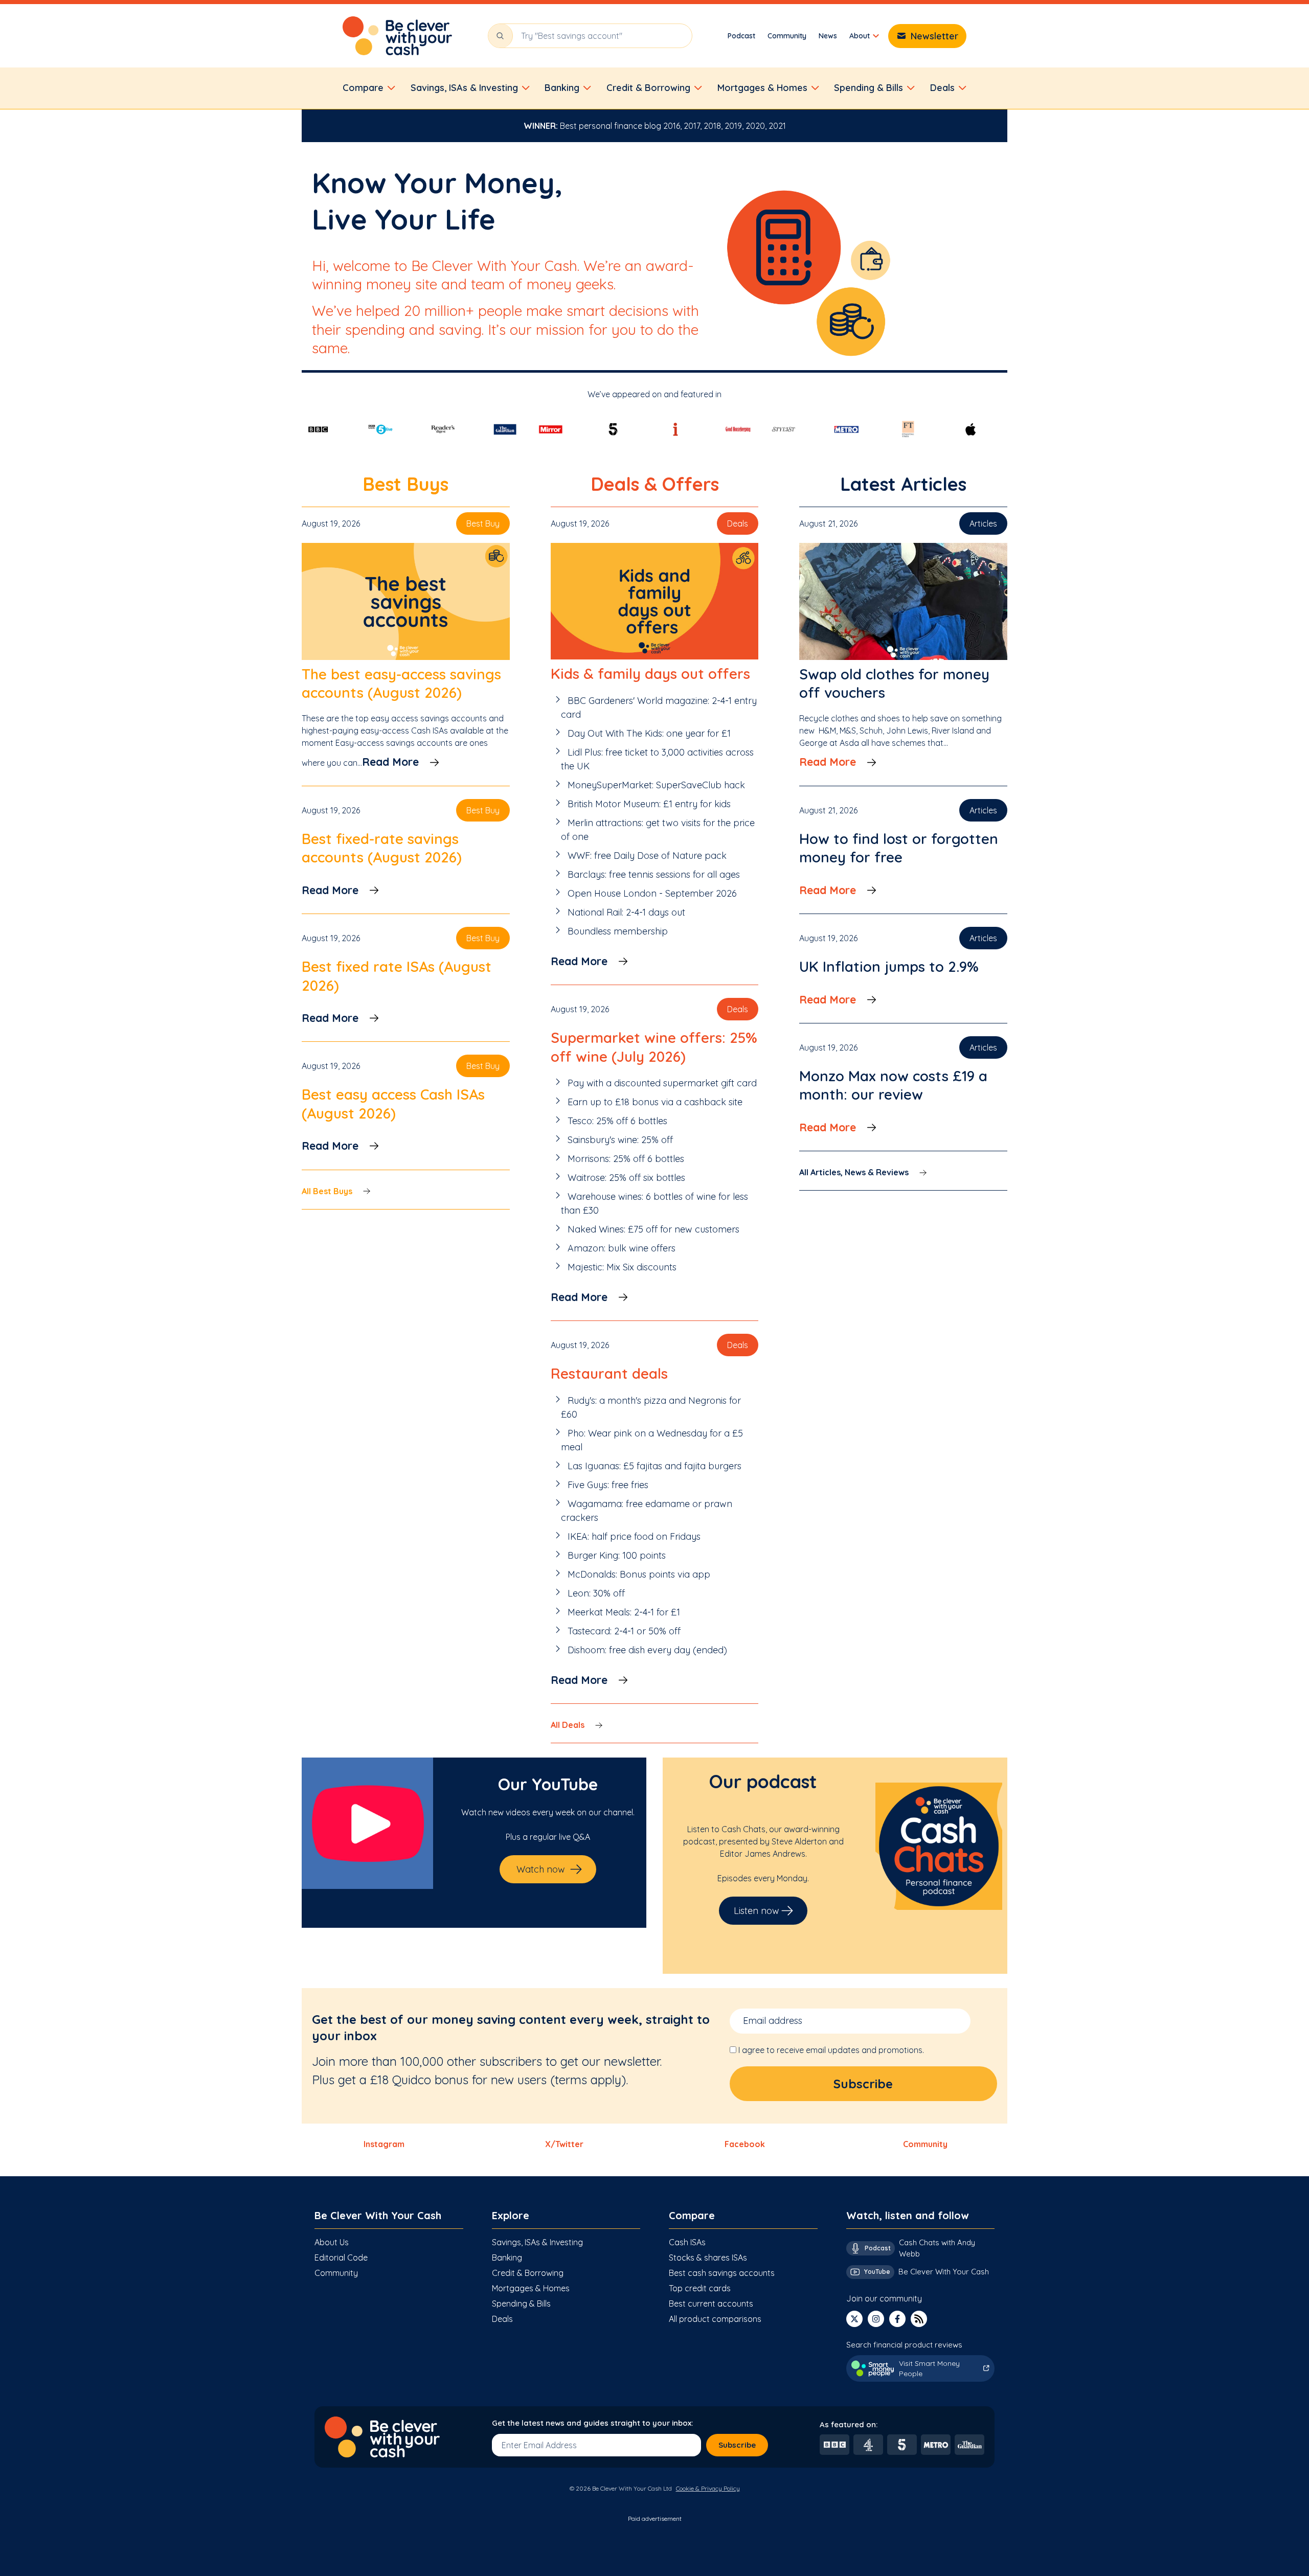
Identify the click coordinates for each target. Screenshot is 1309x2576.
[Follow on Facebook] (897, 2319)
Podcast (741, 36)
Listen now (757, 1911)
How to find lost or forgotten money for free (899, 848)
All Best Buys (327, 1191)
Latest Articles (903, 484)
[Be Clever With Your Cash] (397, 36)
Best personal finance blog (611, 126)
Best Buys (405, 484)
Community (787, 36)
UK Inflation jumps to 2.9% (889, 966)
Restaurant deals (609, 1373)
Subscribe (737, 2445)
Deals (502, 2319)
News (828, 36)
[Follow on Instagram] (876, 2319)
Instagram (384, 2144)
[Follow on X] (854, 2319)
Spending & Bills (521, 2304)
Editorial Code (341, 2258)
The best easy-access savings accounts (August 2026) (401, 683)
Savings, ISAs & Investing (537, 2242)
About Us (332, 2242)
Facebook (745, 2144)
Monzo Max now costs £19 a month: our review (893, 1085)
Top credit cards (700, 2288)
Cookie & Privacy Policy (708, 2488)
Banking (507, 2258)
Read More (390, 762)
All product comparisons (715, 2319)
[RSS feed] (919, 2319)
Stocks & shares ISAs (708, 2258)
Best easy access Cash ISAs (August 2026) (393, 1103)
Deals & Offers (655, 484)
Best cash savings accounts (722, 2273)
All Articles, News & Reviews (854, 1172)
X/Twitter (564, 2144)
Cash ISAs (687, 2242)
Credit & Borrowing (528, 2273)
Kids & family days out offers (650, 674)
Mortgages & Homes (531, 2288)
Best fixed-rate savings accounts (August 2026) (382, 848)
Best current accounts (711, 2304)
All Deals (568, 1725)
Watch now (541, 1869)
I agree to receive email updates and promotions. (831, 2050)
